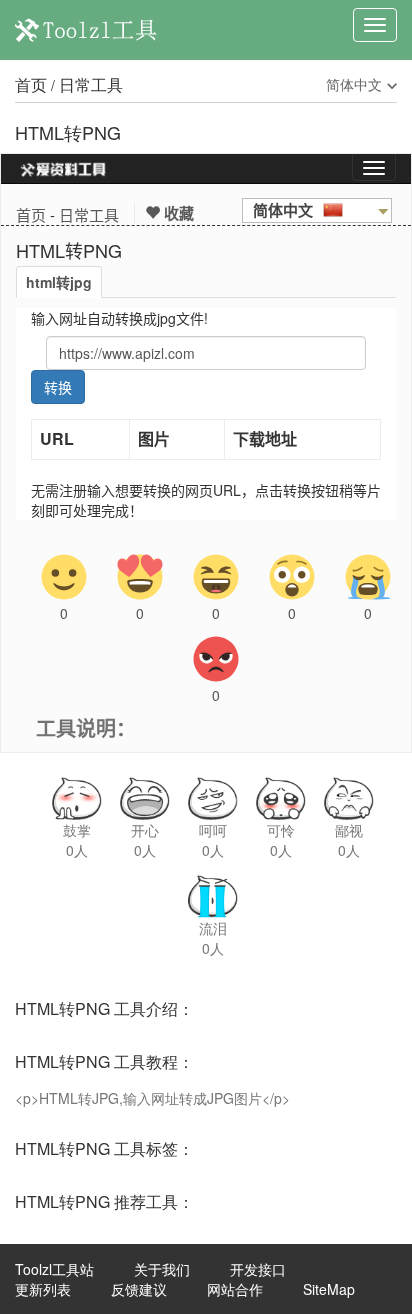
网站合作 (235, 1289)
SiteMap (329, 1289)
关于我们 (162, 1269)
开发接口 (258, 1269)
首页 (31, 84)
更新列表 (43, 1289)
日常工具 (91, 84)
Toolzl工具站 (54, 1269)
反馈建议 (139, 1289)
